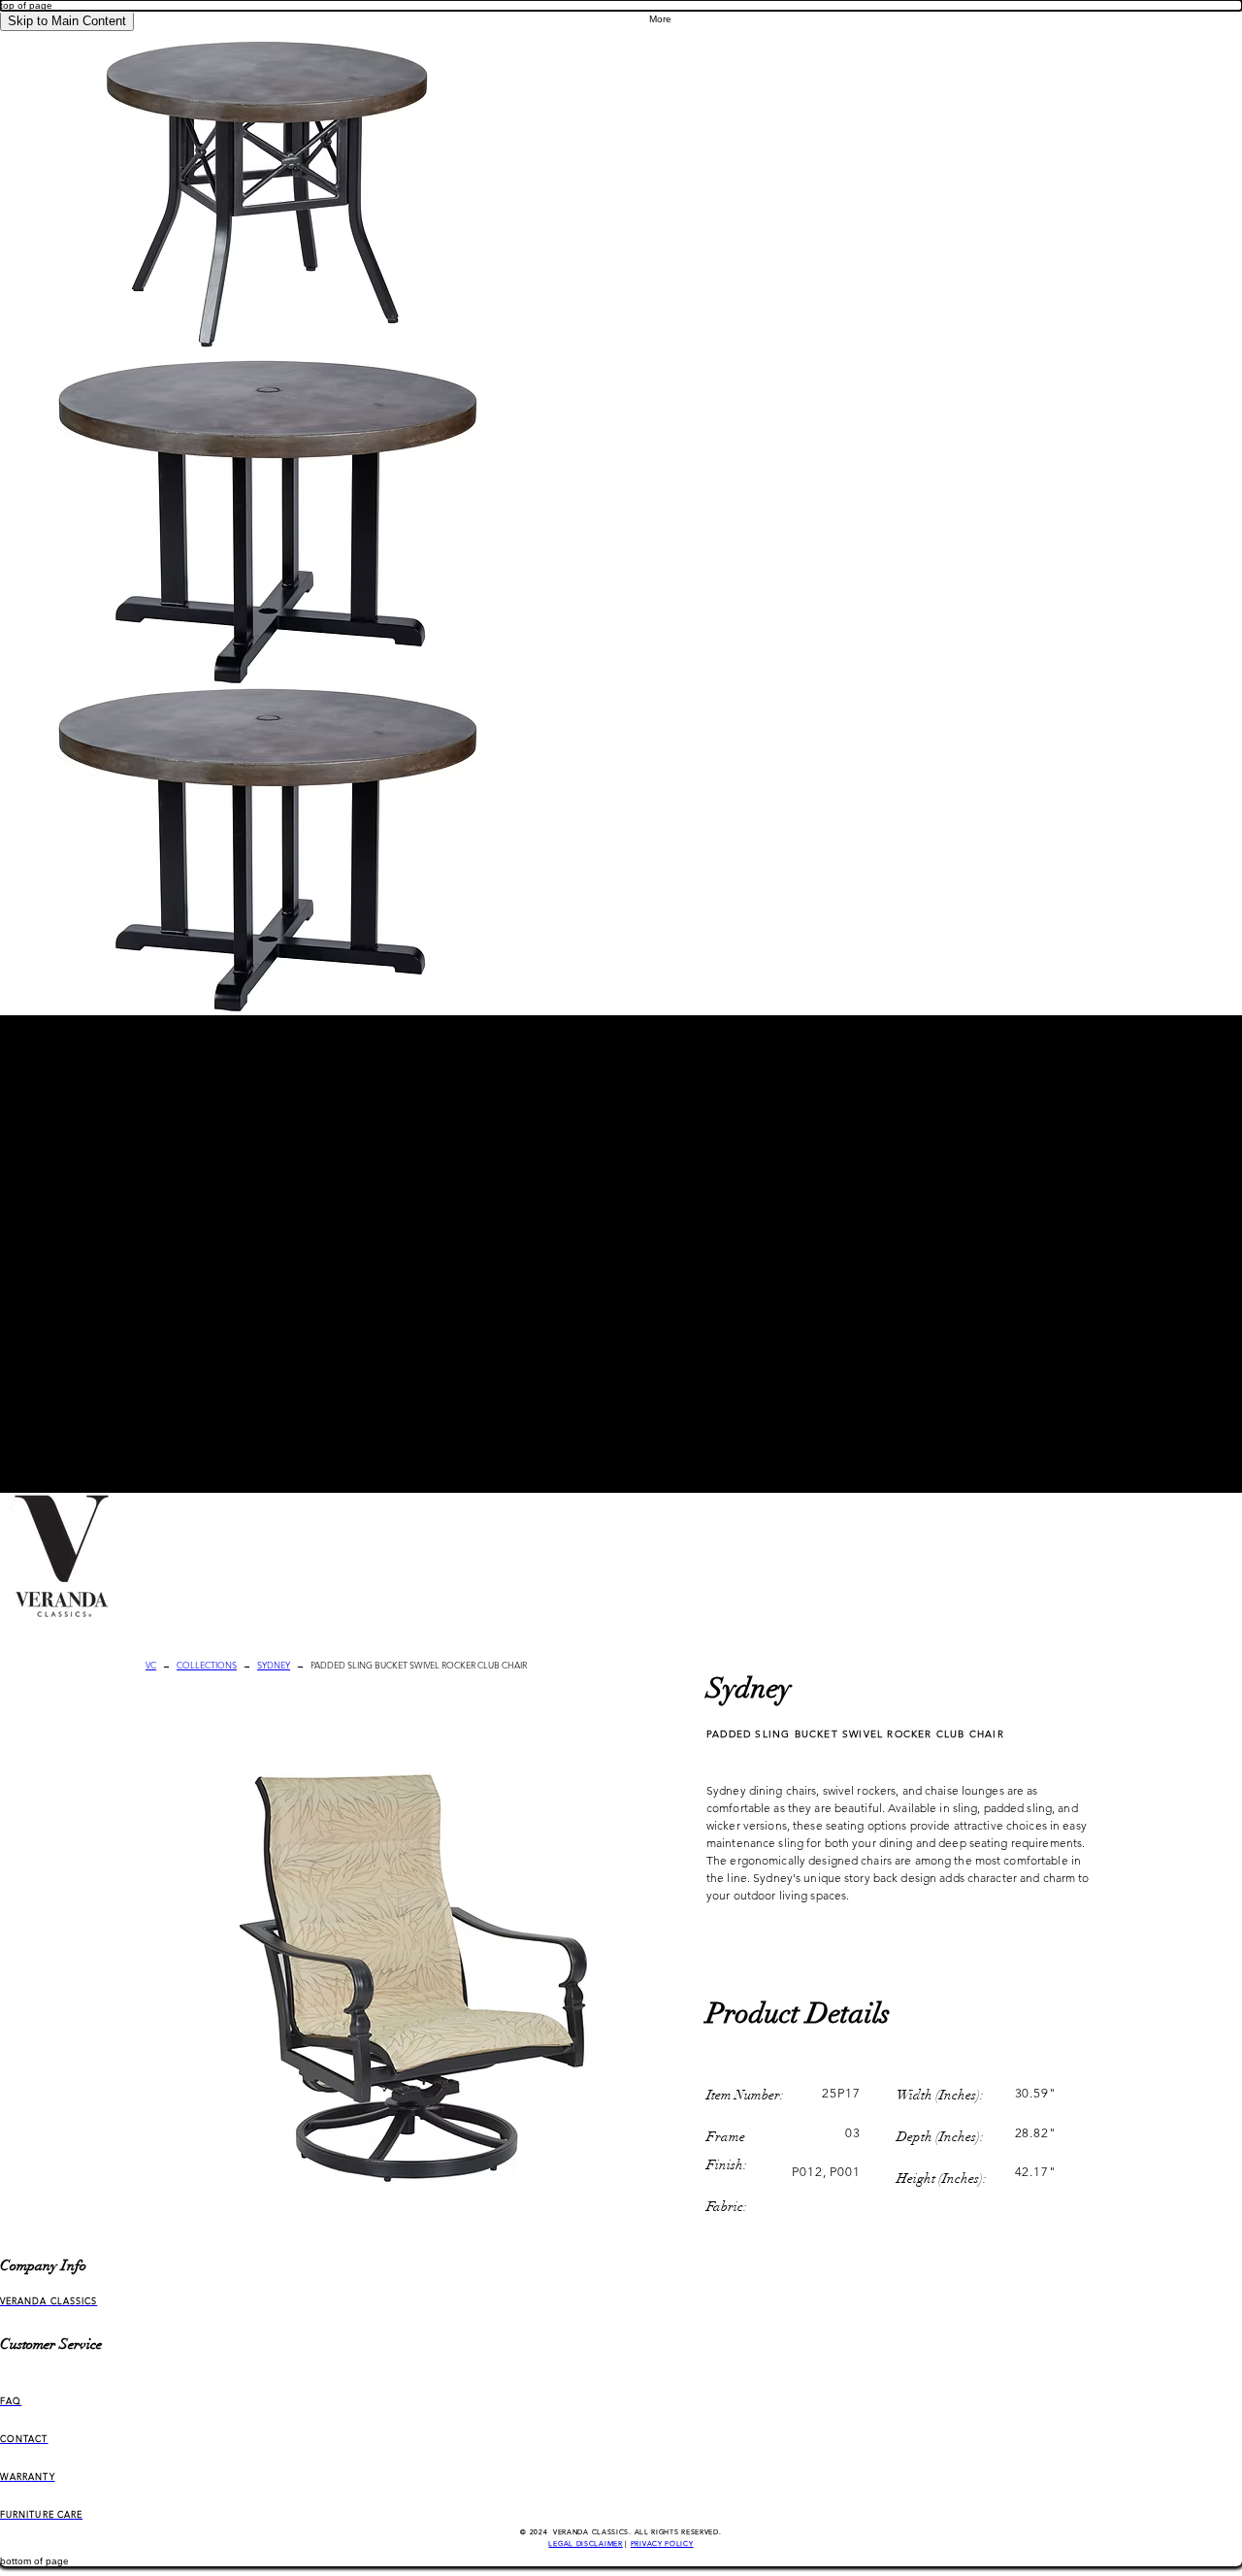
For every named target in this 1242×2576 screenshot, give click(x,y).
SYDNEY (274, 1665)
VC (151, 1665)
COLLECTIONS (207, 1665)
